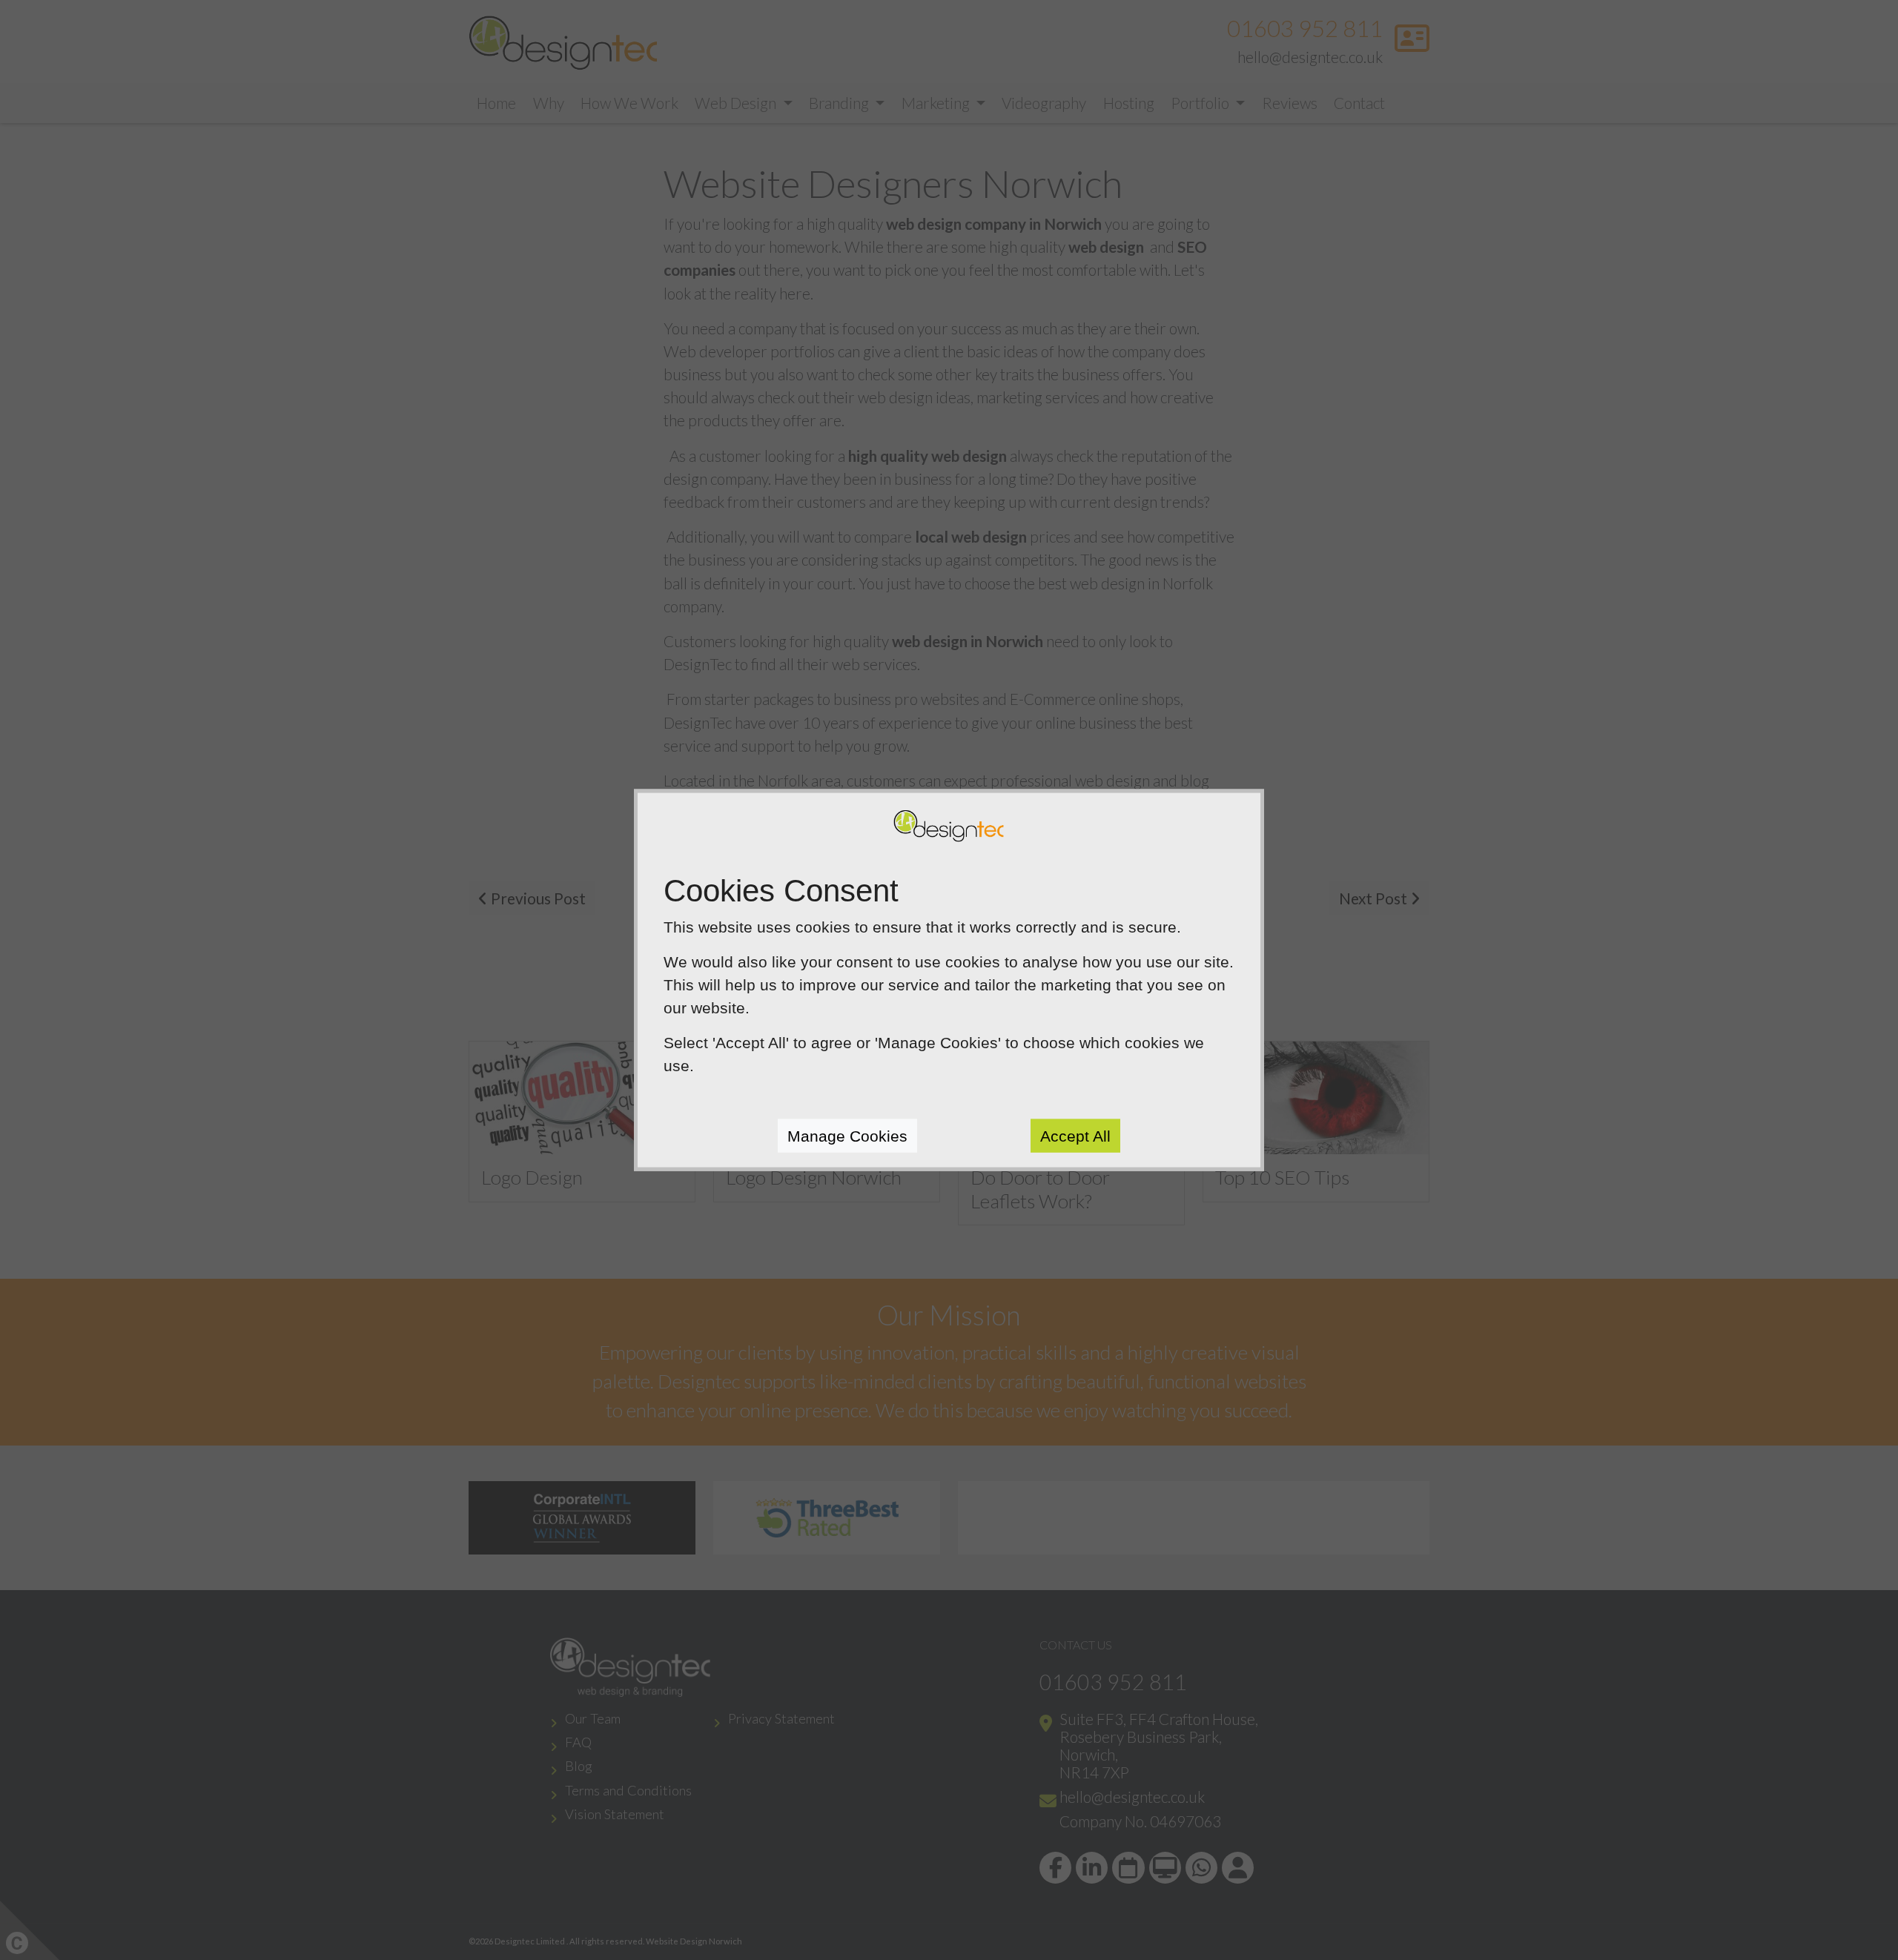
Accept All (1075, 1135)
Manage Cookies (847, 1135)
